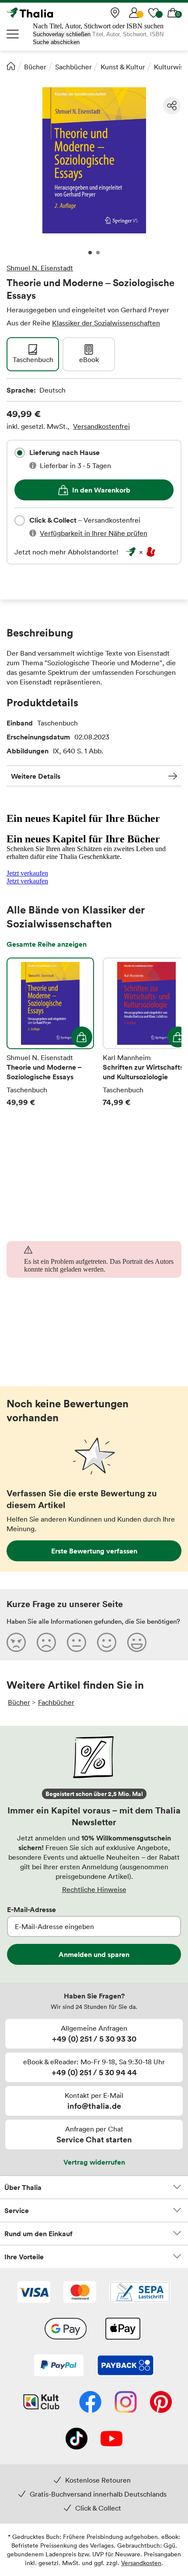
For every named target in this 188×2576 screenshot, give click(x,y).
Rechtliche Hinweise (94, 1889)
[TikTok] (77, 2439)
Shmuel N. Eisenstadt (40, 268)
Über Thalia (23, 2187)
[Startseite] (11, 66)
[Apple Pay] (122, 2330)
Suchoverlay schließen (62, 34)
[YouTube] (111, 2439)
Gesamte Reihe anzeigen (47, 944)
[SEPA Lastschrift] (140, 2293)
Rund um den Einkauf (38, 2234)
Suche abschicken (56, 42)
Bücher (35, 67)
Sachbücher (73, 67)
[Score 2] (46, 1642)
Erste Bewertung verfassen (94, 1551)
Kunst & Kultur (123, 67)
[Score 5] (137, 1642)
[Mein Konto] (134, 13)
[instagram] (126, 2403)
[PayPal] (59, 2366)
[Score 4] (107, 1642)
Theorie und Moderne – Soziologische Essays (50, 1033)
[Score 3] (77, 1642)
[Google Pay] (66, 2330)
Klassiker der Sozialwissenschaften (106, 323)
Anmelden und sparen (94, 1954)
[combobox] (20, 453)
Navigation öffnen (13, 34)
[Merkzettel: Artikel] (153, 13)
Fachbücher (56, 1702)
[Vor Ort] (115, 13)
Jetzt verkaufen (27, 873)
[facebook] (90, 2403)
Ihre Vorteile (24, 2257)
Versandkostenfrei (101, 426)
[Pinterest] (161, 2403)
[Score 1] (16, 1642)
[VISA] (34, 2293)
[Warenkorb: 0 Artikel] (173, 13)
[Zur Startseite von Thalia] (50, 13)
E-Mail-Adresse (31, 1909)
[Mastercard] (80, 2293)
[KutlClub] (41, 2403)
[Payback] (125, 2366)
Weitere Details (36, 776)
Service (17, 2210)
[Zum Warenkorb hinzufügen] (82, 1037)
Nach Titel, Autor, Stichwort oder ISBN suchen (98, 26)
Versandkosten (141, 2563)
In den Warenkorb (101, 490)
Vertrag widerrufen (94, 2162)
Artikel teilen (172, 106)
